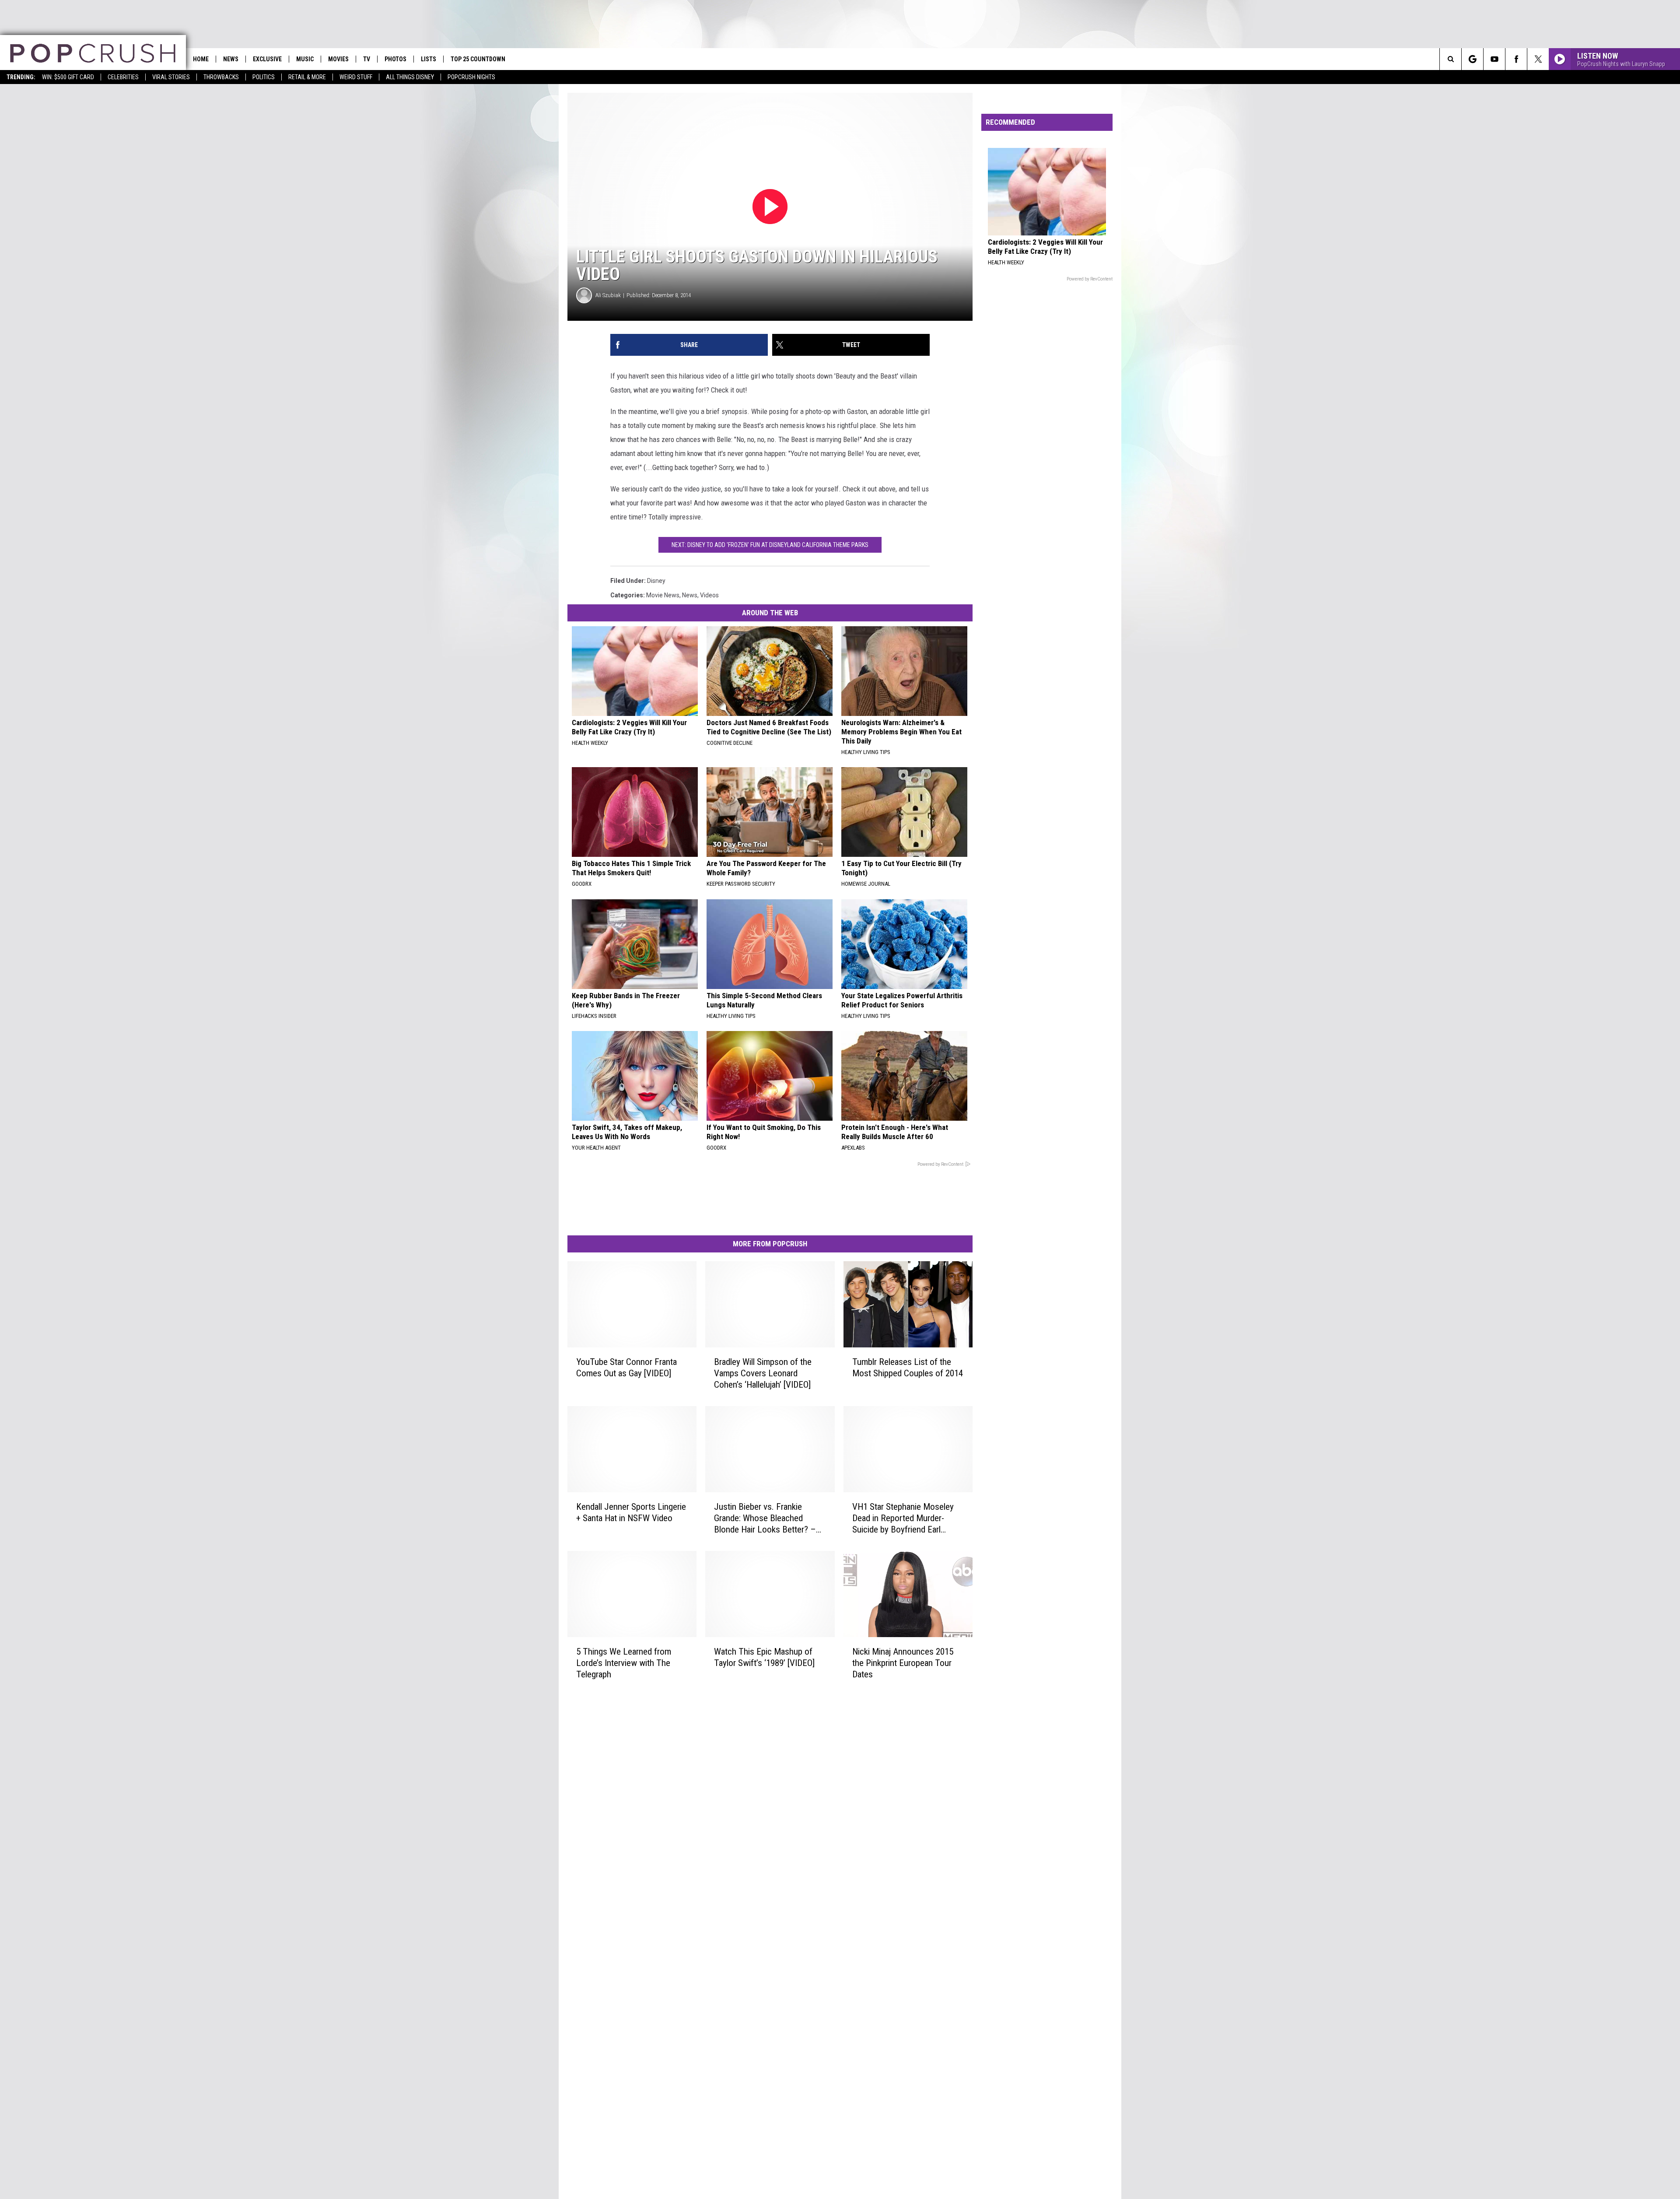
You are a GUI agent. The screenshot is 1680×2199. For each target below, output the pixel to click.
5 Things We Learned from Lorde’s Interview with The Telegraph (624, 1663)
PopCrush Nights (471, 77)
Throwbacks (221, 77)
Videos (709, 595)
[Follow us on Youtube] (1494, 59)
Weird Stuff (356, 77)
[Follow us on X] (1538, 59)
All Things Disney (410, 77)
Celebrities (123, 77)
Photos (395, 59)
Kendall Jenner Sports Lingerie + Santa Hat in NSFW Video (631, 1512)
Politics (264, 77)
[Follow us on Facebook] (1516, 59)
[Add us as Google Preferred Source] (1472, 59)
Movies (338, 59)
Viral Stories (171, 77)
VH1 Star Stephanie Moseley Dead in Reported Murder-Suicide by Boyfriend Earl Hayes (903, 1518)
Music (305, 59)
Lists (429, 59)
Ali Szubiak (608, 295)
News (231, 59)
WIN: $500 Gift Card (68, 77)
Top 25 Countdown (478, 59)
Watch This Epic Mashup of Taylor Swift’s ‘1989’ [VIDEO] (764, 1657)
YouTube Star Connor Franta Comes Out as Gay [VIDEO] (626, 1368)
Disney (656, 581)
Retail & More (307, 77)
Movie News (663, 595)
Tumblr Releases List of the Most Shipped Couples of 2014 (908, 1368)
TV (367, 59)
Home (201, 59)
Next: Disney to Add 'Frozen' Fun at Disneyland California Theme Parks (770, 545)
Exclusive (267, 59)
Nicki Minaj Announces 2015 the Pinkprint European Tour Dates (903, 1663)
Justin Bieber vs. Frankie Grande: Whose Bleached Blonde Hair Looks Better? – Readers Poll (765, 1518)
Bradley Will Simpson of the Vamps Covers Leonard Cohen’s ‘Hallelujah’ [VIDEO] (763, 1373)
